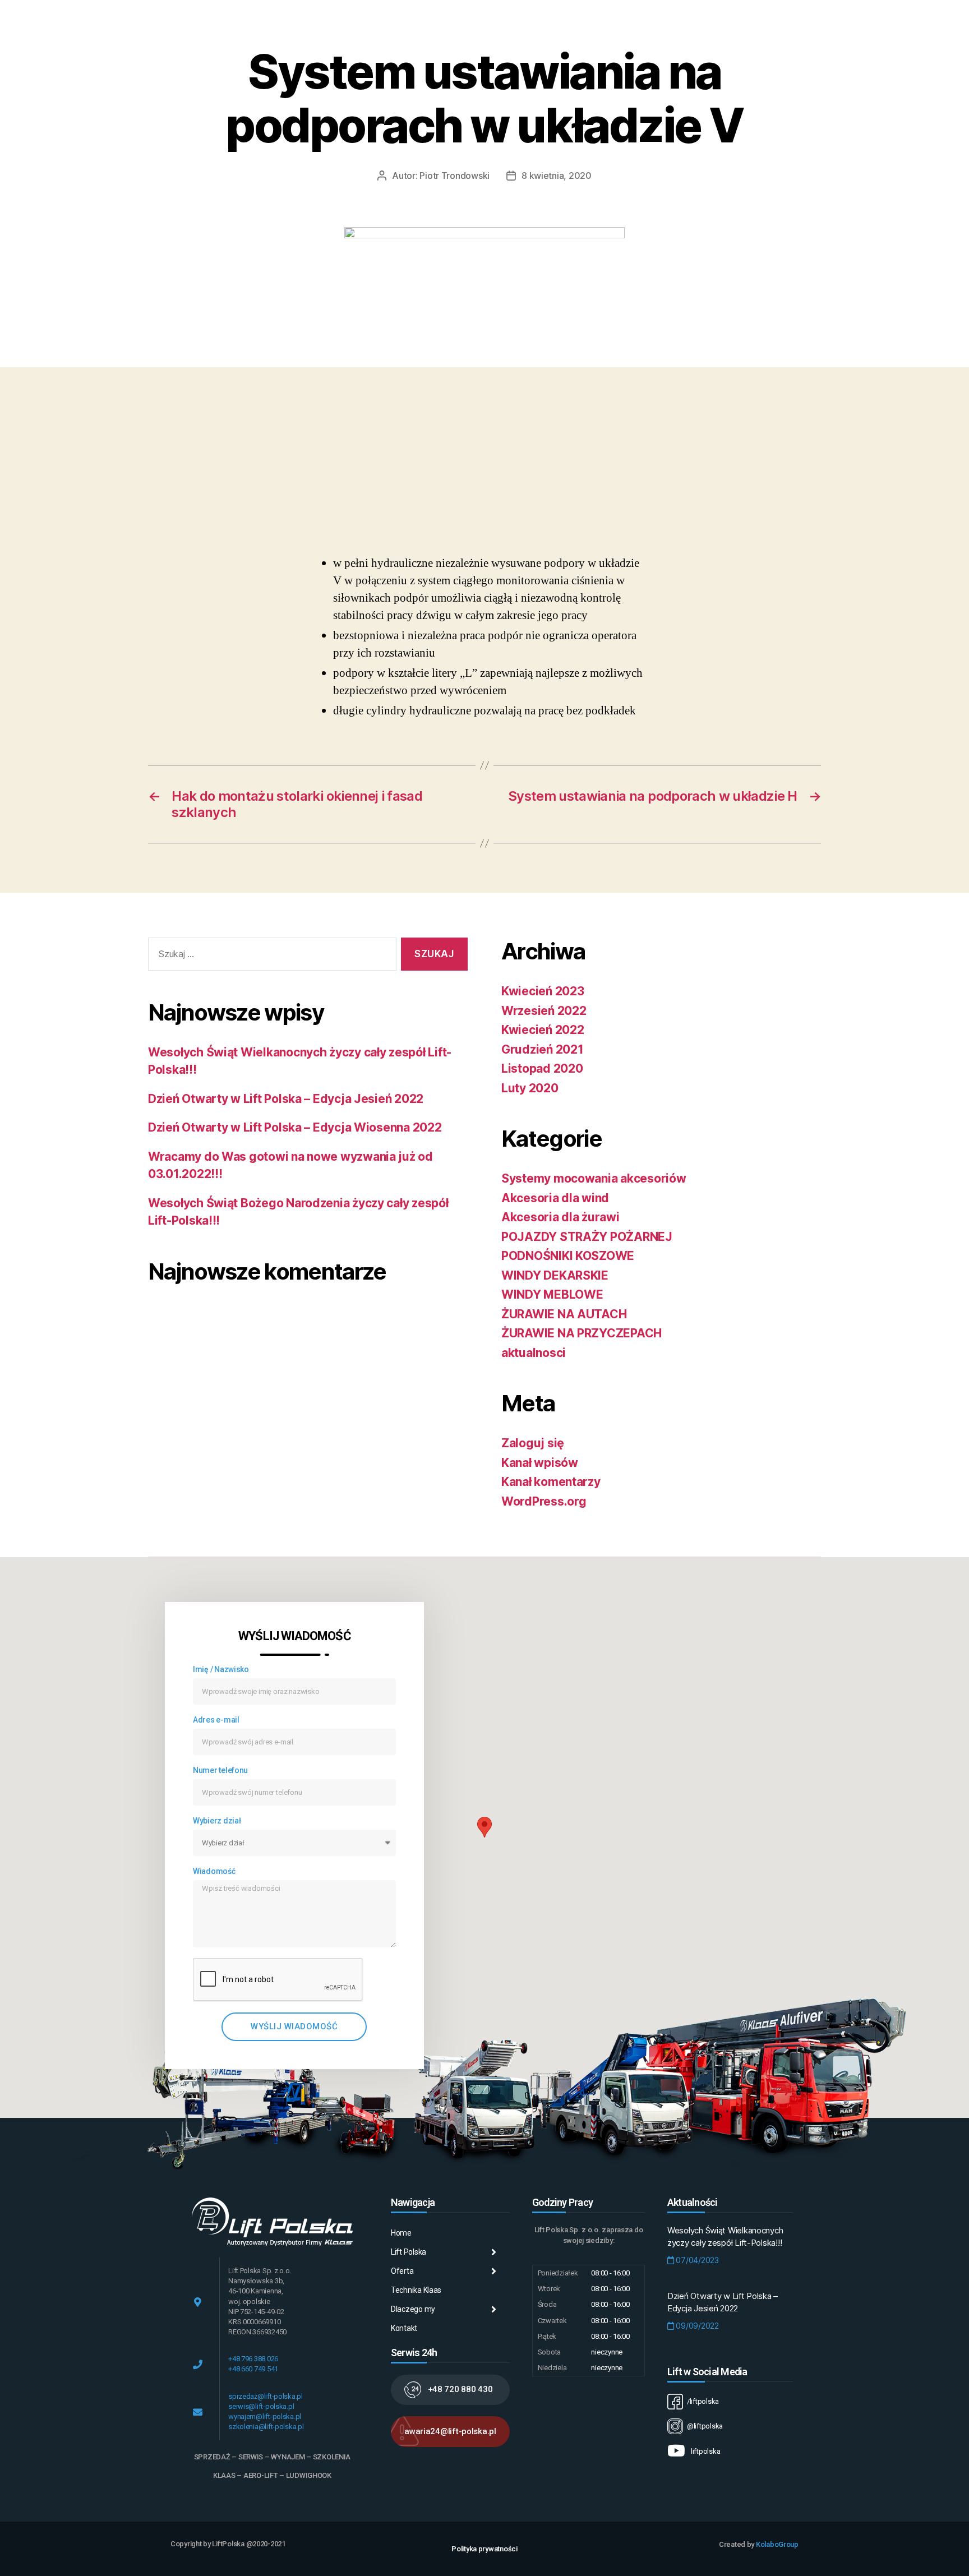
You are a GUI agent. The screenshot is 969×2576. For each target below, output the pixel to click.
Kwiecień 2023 (543, 991)
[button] (450, 2390)
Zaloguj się (533, 1443)
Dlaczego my (413, 2309)
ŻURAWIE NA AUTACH (564, 1314)
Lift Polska (409, 2252)
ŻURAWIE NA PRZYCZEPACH (582, 1333)
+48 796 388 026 (253, 2359)
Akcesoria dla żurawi (560, 1217)
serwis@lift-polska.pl (261, 2406)
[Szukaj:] (270, 956)
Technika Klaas (416, 2290)
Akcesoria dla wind (555, 1198)
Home (401, 2233)
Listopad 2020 (542, 1068)
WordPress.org (544, 1501)
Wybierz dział (217, 1821)
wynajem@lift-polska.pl (265, 2416)
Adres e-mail (216, 1720)
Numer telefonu (220, 1770)
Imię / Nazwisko (221, 1669)
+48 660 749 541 (253, 2369)
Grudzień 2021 (543, 1049)
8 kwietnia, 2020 (557, 176)
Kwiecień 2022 (543, 1030)
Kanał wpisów (540, 1463)
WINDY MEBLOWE (552, 1294)
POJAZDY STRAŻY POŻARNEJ (587, 1237)
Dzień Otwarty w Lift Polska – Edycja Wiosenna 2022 (295, 1127)
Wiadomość (214, 1871)
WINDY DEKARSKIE (555, 1275)
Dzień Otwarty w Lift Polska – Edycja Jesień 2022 (286, 1099)
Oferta (402, 2271)
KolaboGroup (777, 2544)
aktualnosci (534, 1353)
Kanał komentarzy (551, 1482)
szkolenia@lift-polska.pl (266, 2427)
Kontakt (404, 2328)
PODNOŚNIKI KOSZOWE (568, 1256)
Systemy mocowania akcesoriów (594, 1178)
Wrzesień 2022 (544, 1011)
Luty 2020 (530, 1088)
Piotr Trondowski (454, 176)
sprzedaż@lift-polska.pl (266, 2396)
